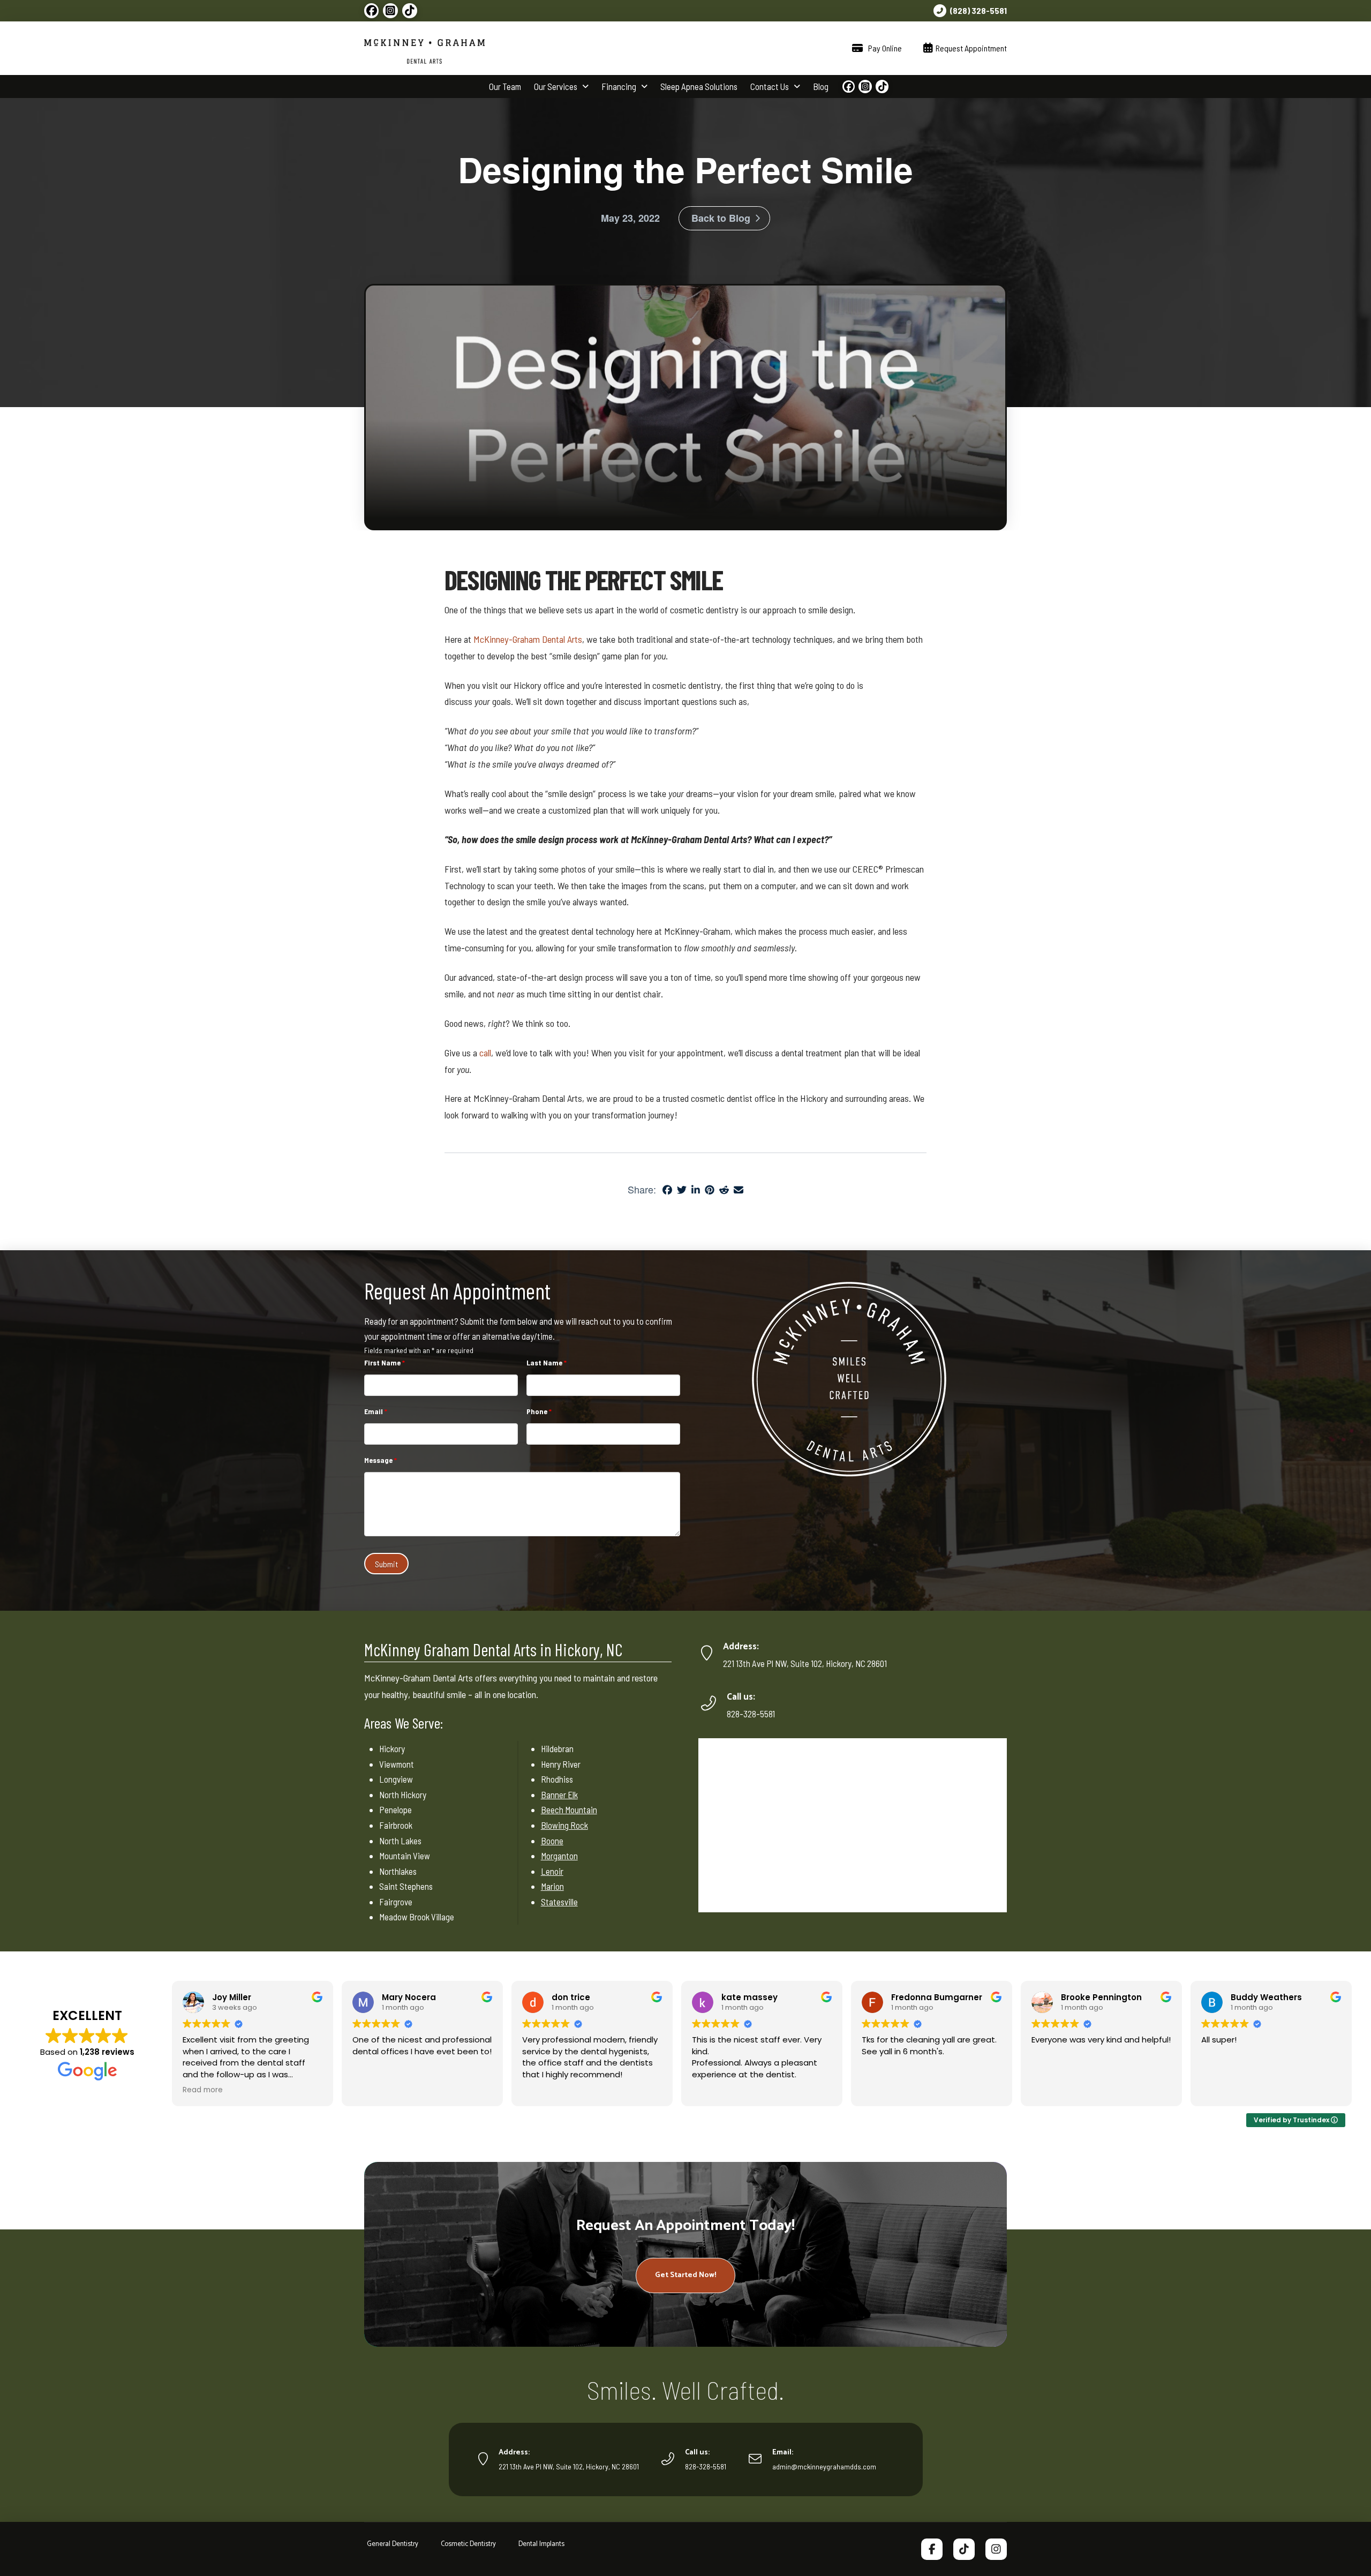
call (485, 1053)
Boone (552, 1841)
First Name (385, 1362)
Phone (539, 1411)
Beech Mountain (569, 1809)
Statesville (559, 1902)
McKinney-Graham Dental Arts (528, 639)
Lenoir (552, 1871)
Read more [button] (203, 2090)
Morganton (559, 1856)
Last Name (547, 1362)
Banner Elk (559, 1794)
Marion (552, 1886)
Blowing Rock (564, 1825)
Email (376, 1411)
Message (381, 1460)
